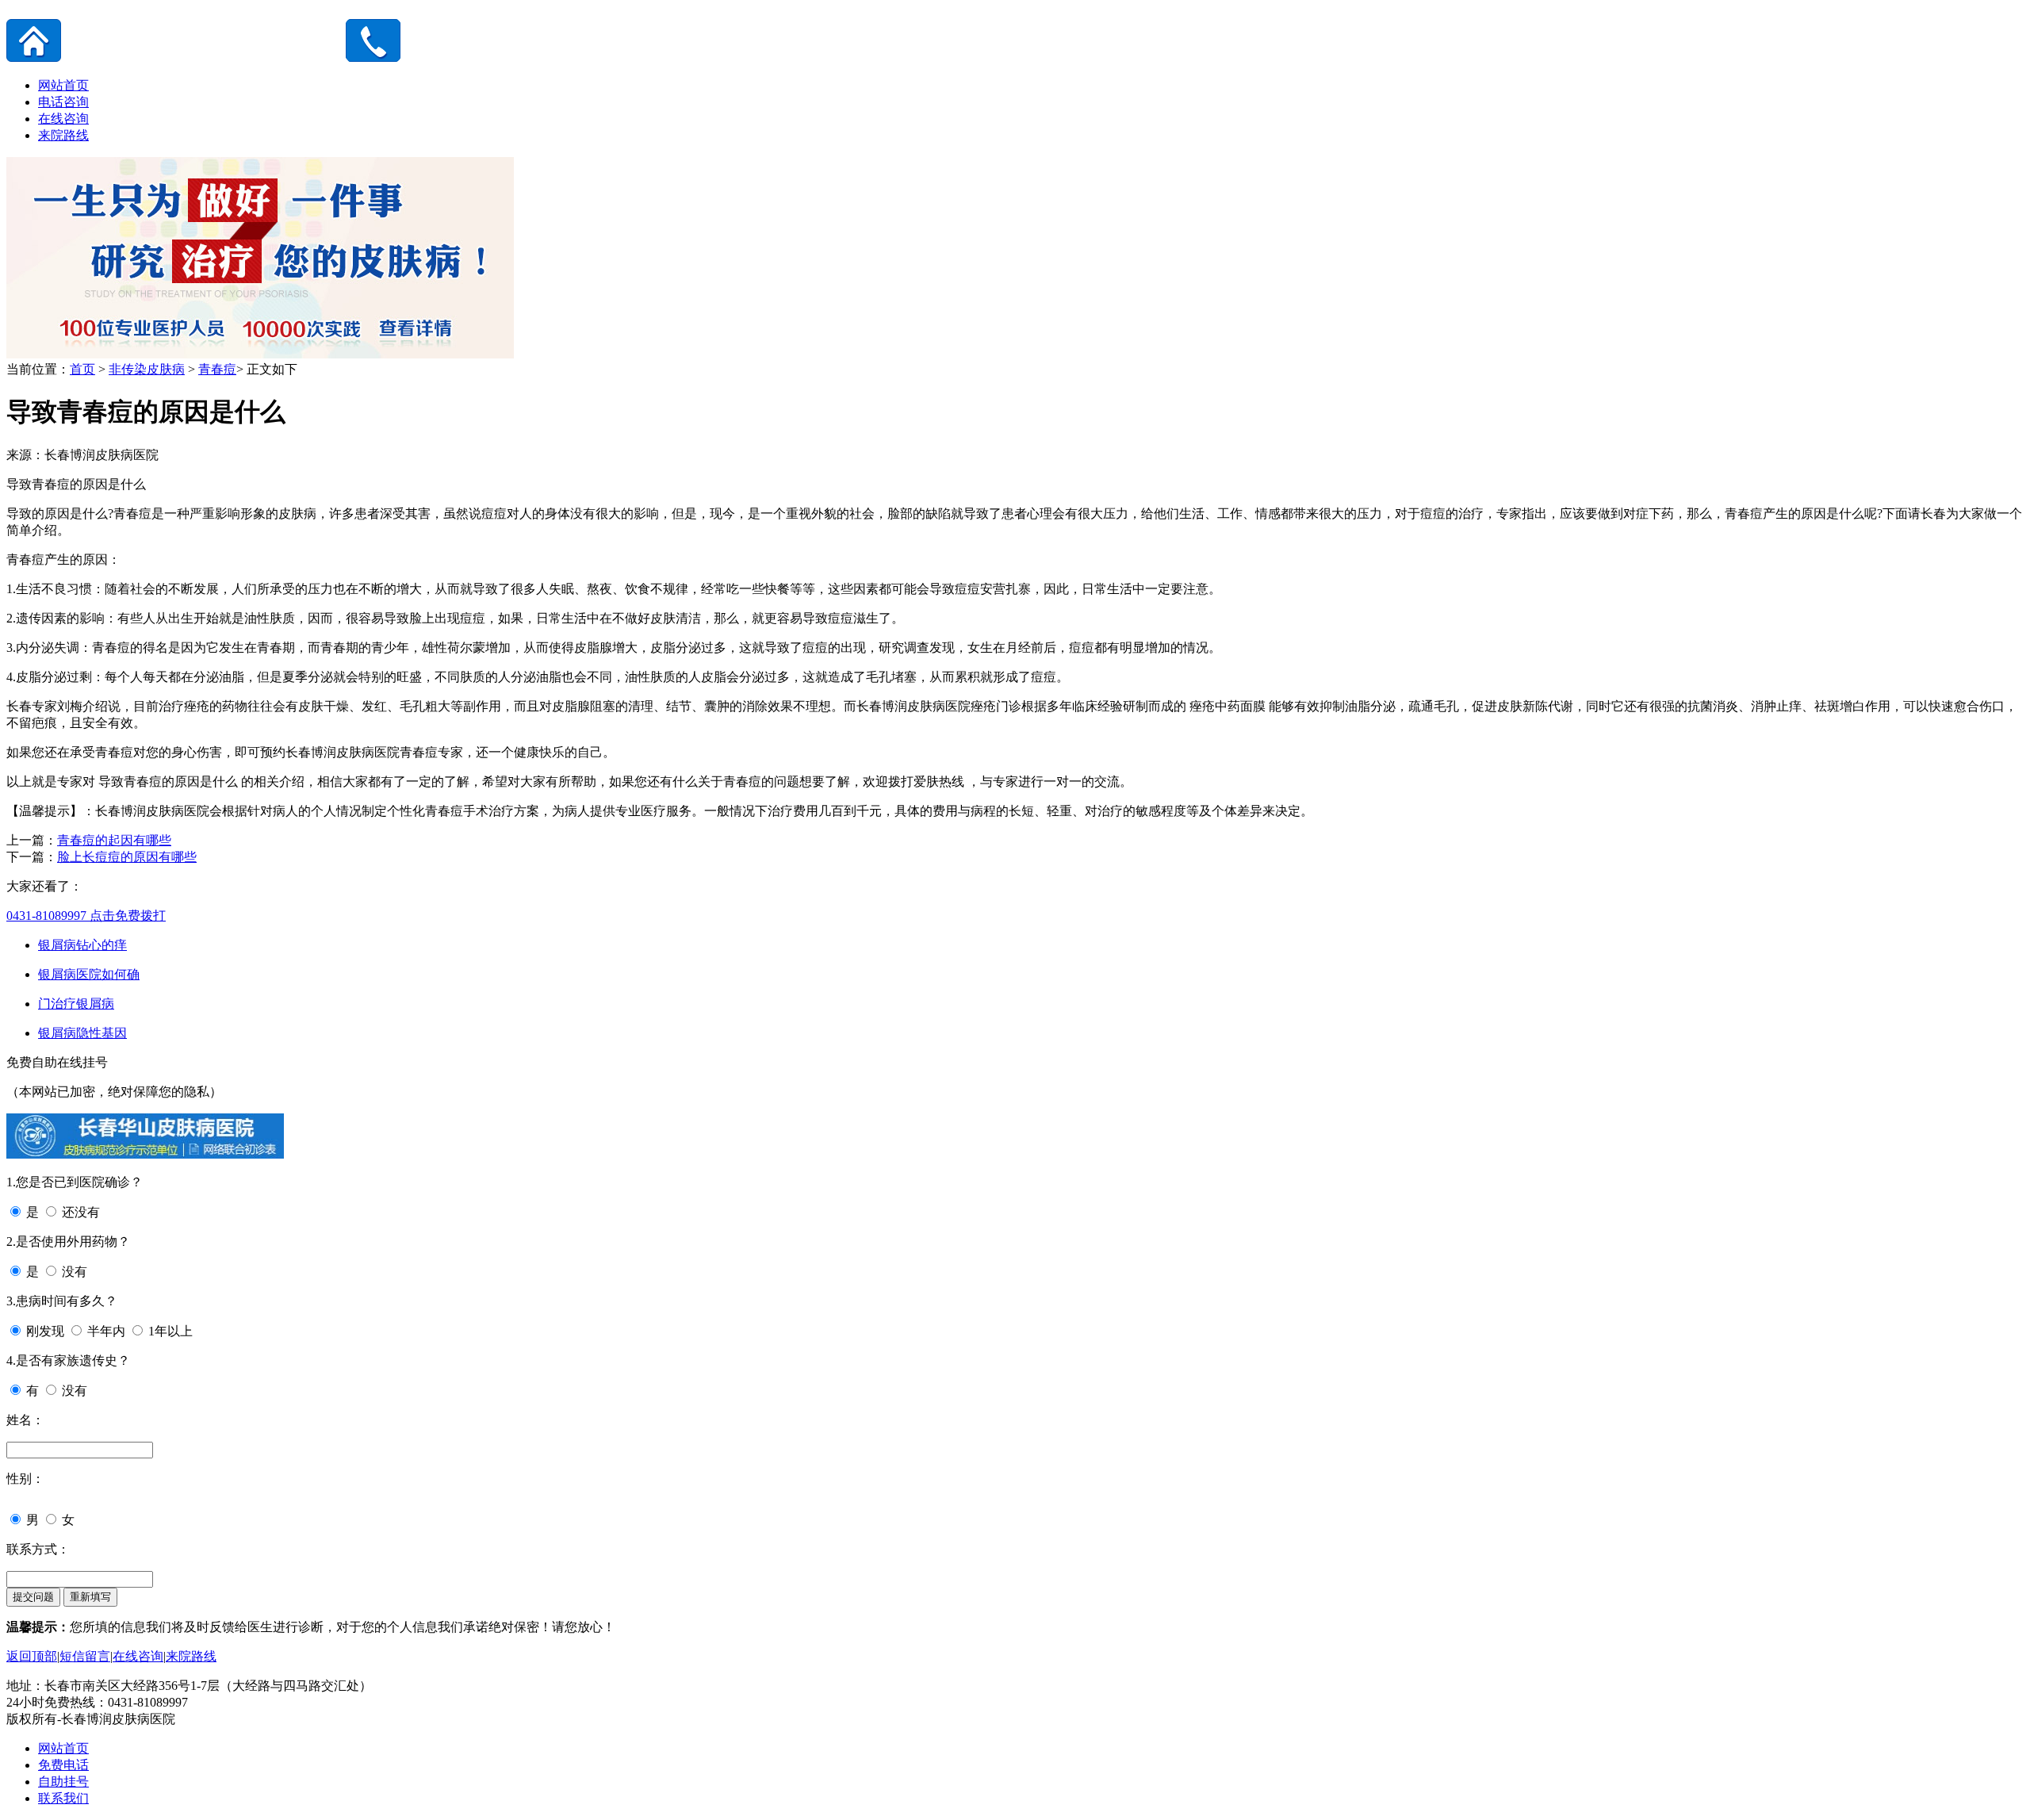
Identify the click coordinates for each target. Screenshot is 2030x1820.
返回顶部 (32, 1656)
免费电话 (63, 1765)
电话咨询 (63, 102)
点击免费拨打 (86, 916)
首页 (82, 369)
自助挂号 (63, 1782)
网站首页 (63, 85)
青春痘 (217, 369)
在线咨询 (63, 119)
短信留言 (85, 1656)
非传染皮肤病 (147, 369)
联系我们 (63, 1798)
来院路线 (63, 135)
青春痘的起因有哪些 (114, 840)
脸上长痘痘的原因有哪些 (127, 857)
